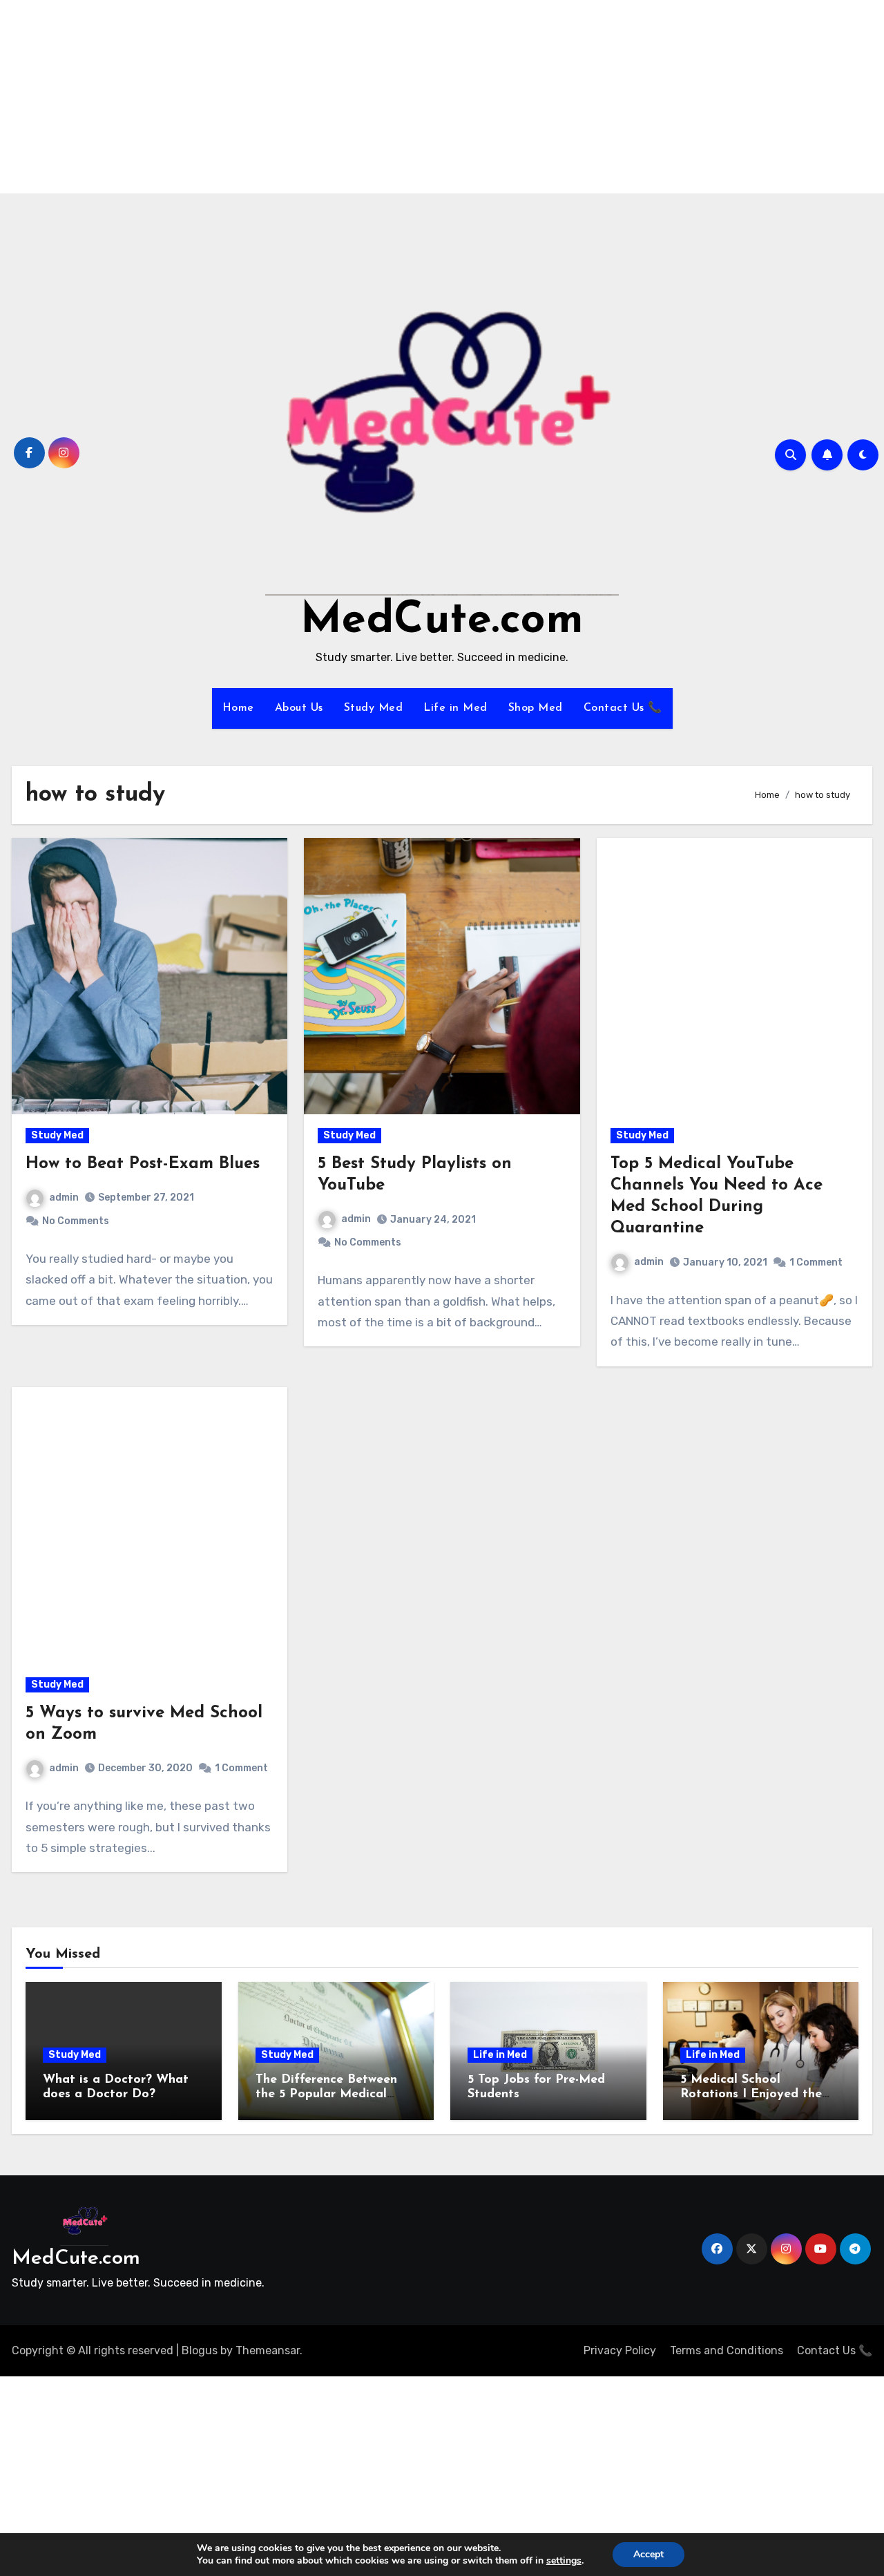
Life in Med (455, 708)
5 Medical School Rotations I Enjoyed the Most (751, 2095)
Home (238, 708)
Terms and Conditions (727, 2350)
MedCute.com (442, 621)
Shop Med (536, 708)
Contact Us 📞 (623, 708)
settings (564, 2561)
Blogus (200, 2350)
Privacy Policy (620, 2350)
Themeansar (268, 2350)
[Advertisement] (416, 97)
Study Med (374, 708)
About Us (299, 708)
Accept (648, 2554)
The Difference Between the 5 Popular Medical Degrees (326, 2095)
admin (64, 1198)
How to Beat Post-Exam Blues (143, 1164)
